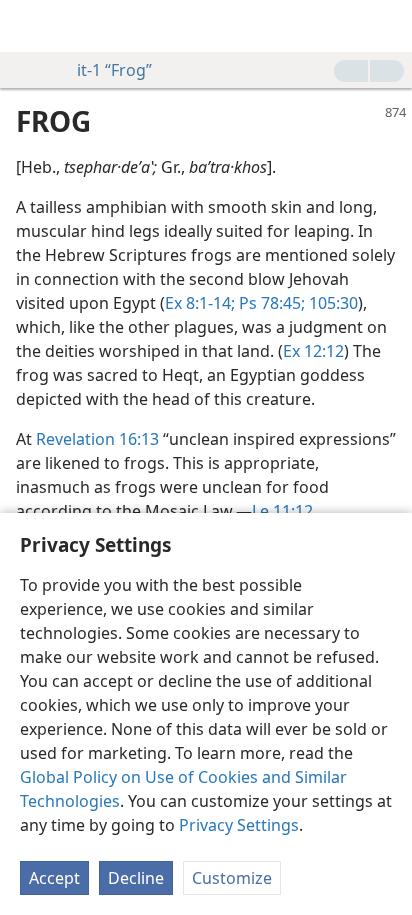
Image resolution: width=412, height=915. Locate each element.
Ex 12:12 (313, 351)
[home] (30, 26)
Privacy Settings (239, 825)
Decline (136, 878)
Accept (54, 878)
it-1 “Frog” (114, 70)
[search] (387, 26)
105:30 (331, 303)
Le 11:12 (282, 511)
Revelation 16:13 (97, 439)
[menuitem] (30, 26)
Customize (232, 878)
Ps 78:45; (270, 303)
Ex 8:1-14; (200, 303)
